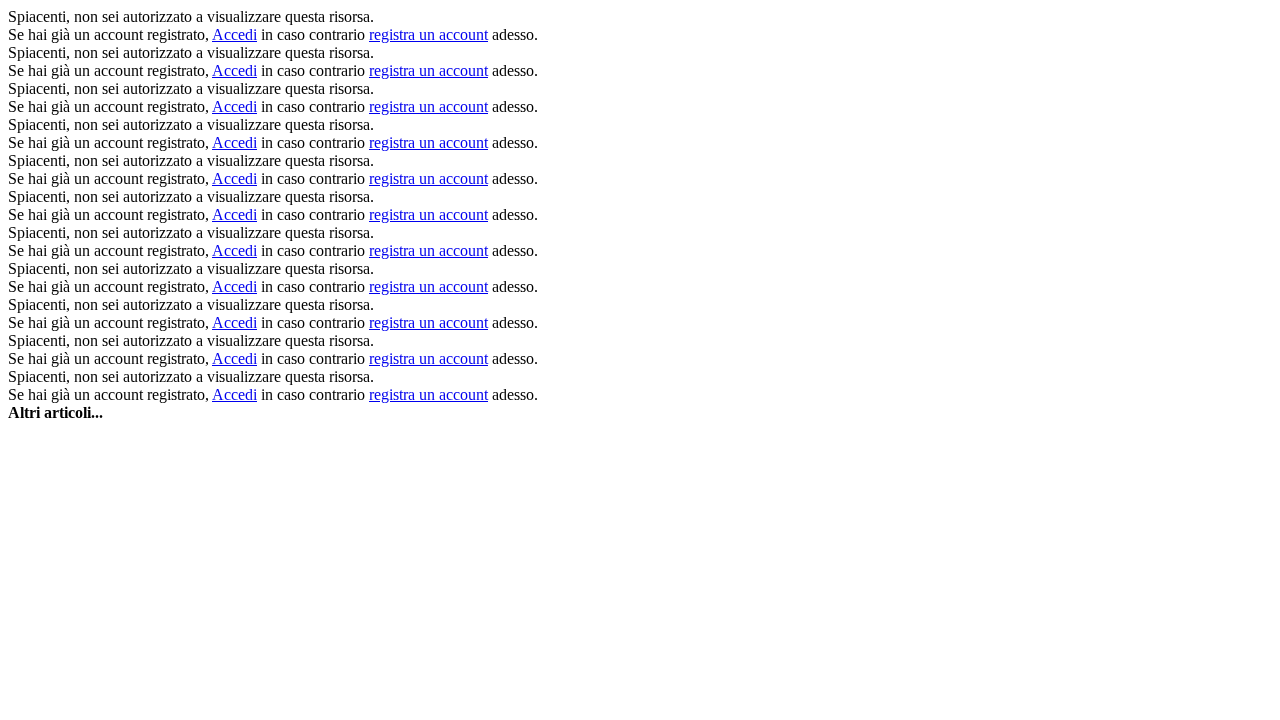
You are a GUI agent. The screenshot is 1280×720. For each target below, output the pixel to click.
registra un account (428, 34)
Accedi (234, 34)
